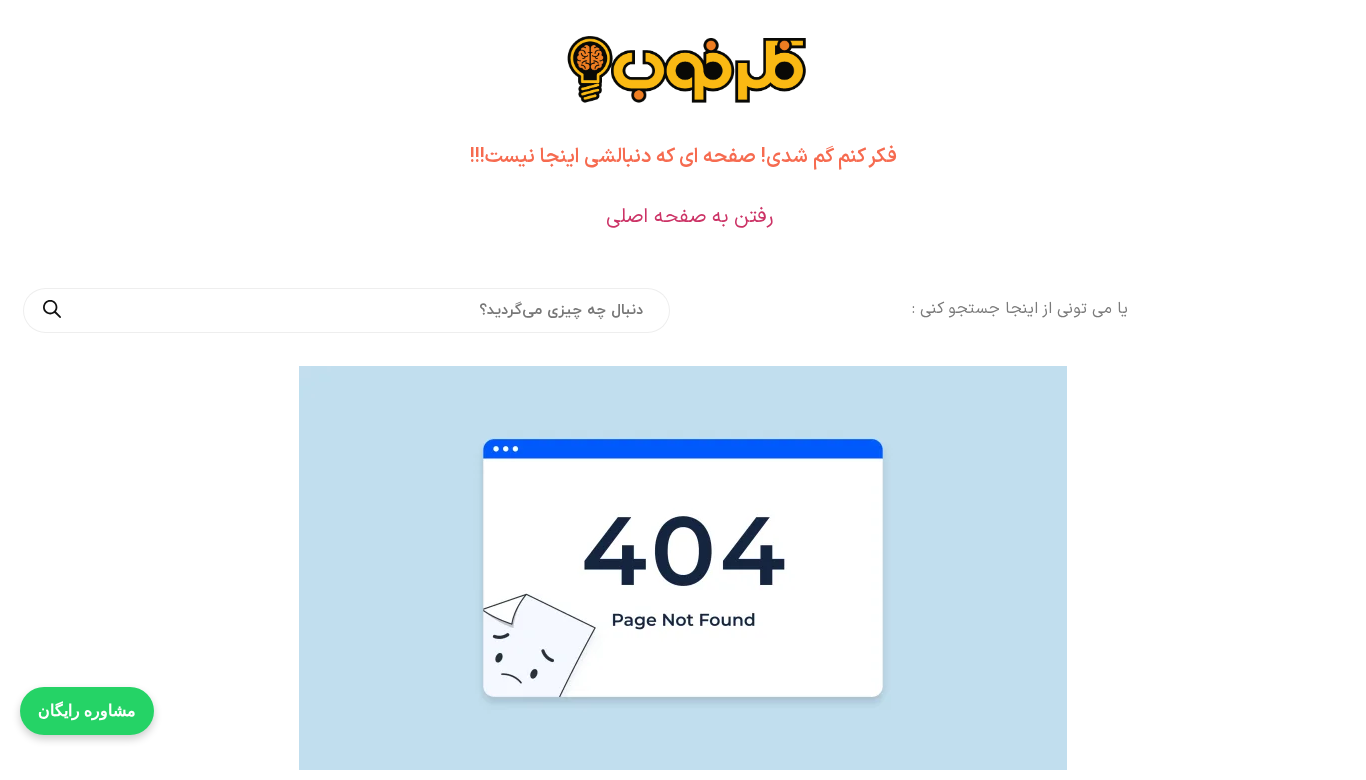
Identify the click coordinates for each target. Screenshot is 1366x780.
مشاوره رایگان (87, 710)
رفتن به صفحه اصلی (689, 217)
